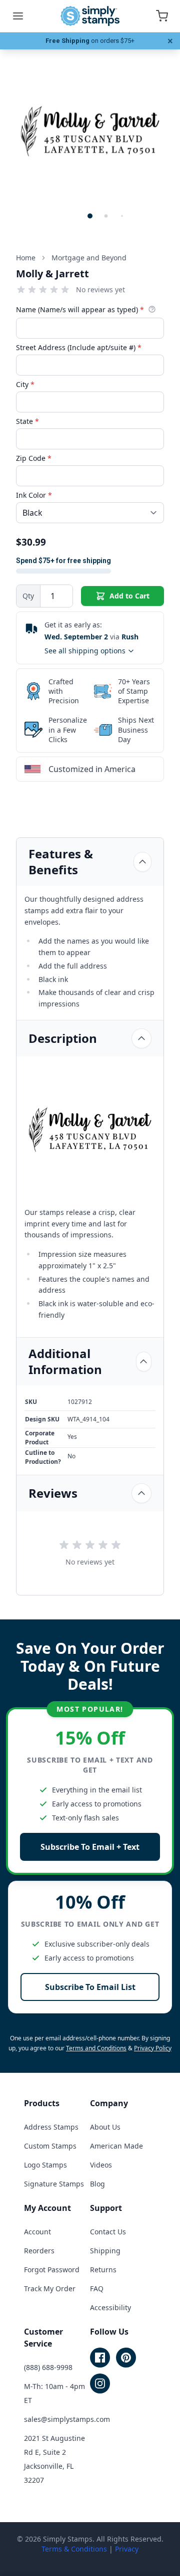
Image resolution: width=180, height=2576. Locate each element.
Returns (103, 2270)
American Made (116, 2146)
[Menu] (18, 16)
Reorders (39, 2251)
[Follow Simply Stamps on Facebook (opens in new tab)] (100, 2358)
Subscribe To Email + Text (90, 1847)
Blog (97, 2184)
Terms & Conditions (74, 2549)
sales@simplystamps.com (67, 2419)
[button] (90, 216)
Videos (101, 2165)
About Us (105, 2127)
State (27, 421)
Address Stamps (51, 2127)
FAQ (97, 2288)
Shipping (105, 2251)
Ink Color (34, 495)
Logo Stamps (45, 2165)
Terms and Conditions (96, 2048)
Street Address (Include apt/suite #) (79, 347)
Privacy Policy (153, 2048)
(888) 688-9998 (48, 2367)
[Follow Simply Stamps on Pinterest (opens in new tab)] (126, 2358)
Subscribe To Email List (90, 1987)
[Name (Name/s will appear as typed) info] (152, 309)
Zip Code (34, 458)
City (25, 384)
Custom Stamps (50, 2146)
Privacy (127, 2549)
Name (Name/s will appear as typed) (80, 309)
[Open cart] (162, 16)
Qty (28, 596)
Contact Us (108, 2232)
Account (37, 2232)
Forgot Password (52, 2270)
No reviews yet (100, 290)
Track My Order (50, 2288)
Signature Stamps (54, 2184)
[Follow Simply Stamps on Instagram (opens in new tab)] (100, 2383)
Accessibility (110, 2307)
